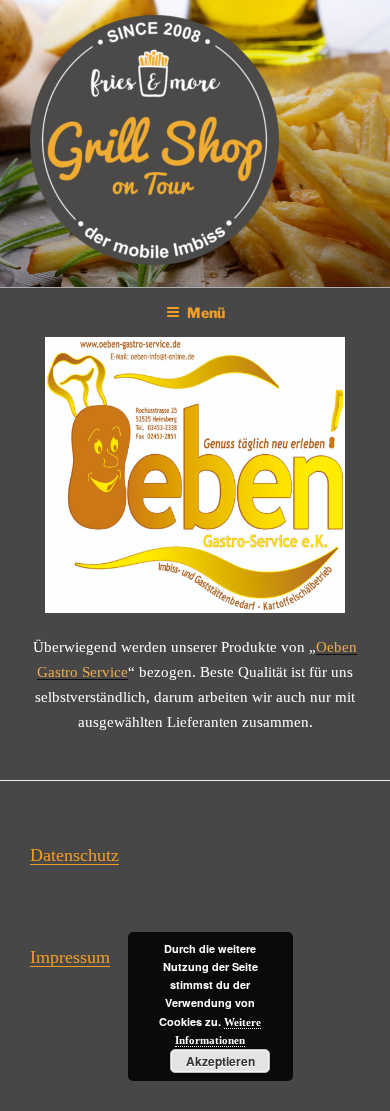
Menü (206, 312)
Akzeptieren (220, 1061)
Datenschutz (74, 855)
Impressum (70, 957)
